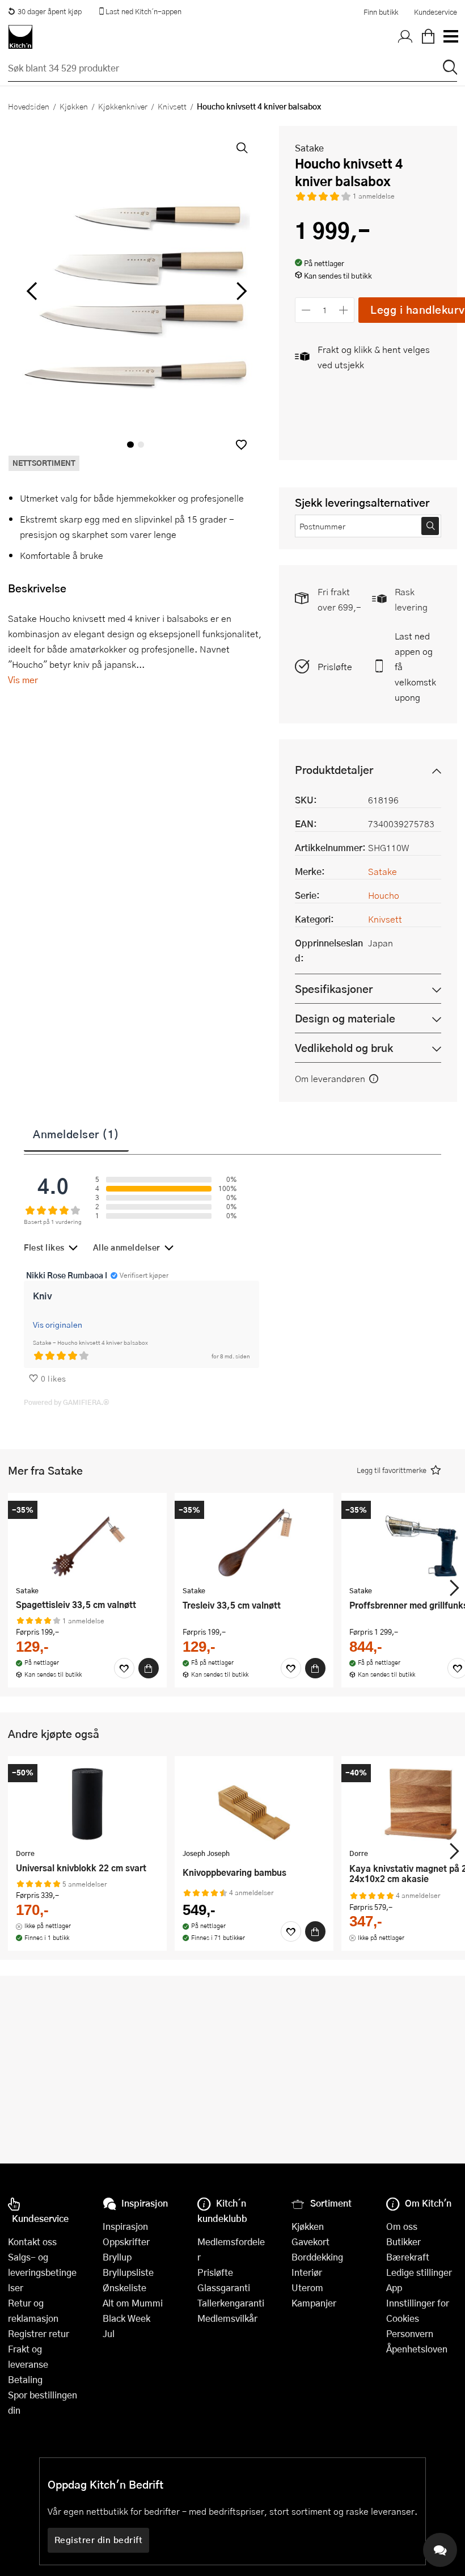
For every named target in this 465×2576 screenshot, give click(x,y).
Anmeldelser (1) (76, 1134)
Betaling (25, 2379)
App (394, 2287)
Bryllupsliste (128, 2272)
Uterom (307, 2287)
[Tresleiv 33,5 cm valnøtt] (254, 1540)
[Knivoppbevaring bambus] (254, 1804)
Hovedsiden (29, 106)
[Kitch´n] (20, 37)
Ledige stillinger (419, 2272)
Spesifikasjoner (334, 989)
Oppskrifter (126, 2242)
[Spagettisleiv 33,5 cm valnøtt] (87, 1540)
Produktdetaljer (334, 770)
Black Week (126, 2318)
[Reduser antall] (306, 310)
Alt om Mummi (133, 2303)
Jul (109, 2333)
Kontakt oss (32, 2242)
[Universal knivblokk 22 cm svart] (87, 1804)
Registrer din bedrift (99, 2540)
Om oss (402, 2226)
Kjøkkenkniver (123, 106)
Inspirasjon (125, 2226)
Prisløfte (335, 666)
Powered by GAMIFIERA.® (67, 1402)
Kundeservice (436, 12)
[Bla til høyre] (240, 291)
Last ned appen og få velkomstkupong (415, 666)
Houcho (384, 895)
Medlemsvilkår (227, 2318)
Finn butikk (381, 12)
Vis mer (23, 679)
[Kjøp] (149, 1668)
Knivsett (172, 106)
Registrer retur (39, 2333)
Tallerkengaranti (231, 2303)
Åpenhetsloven (417, 2349)
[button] (241, 445)
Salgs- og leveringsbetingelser (42, 2272)
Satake (309, 148)
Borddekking (317, 2257)
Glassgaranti (224, 2287)
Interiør (307, 2272)
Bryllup (117, 2257)
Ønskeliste (124, 2287)
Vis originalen (58, 1324)
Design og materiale (345, 1018)
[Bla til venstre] (31, 291)
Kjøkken (74, 106)
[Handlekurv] (428, 37)
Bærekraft (408, 2257)
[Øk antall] (344, 310)
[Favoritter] (124, 1668)
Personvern (410, 2333)
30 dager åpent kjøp (50, 11)
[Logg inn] (405, 37)
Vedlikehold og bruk (344, 1048)
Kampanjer (314, 2303)
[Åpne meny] (450, 37)
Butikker (403, 2242)
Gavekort (310, 2242)
